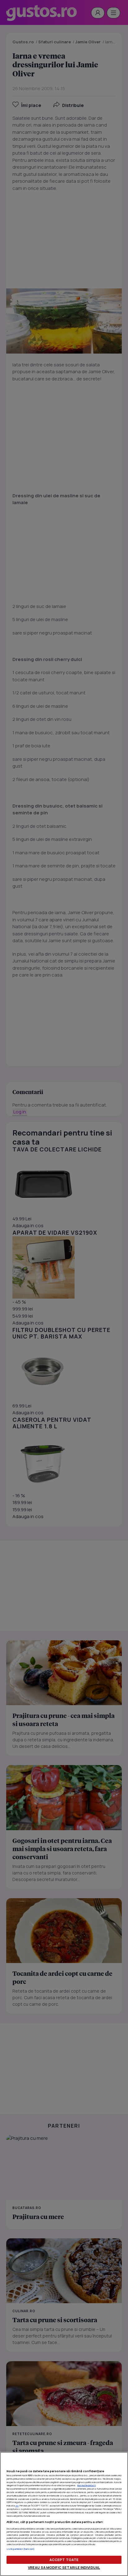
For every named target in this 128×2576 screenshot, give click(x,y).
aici (17, 2506)
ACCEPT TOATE (64, 2560)
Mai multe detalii (87, 2485)
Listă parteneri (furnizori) (21, 2549)
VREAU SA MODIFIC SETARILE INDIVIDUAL (64, 2567)
